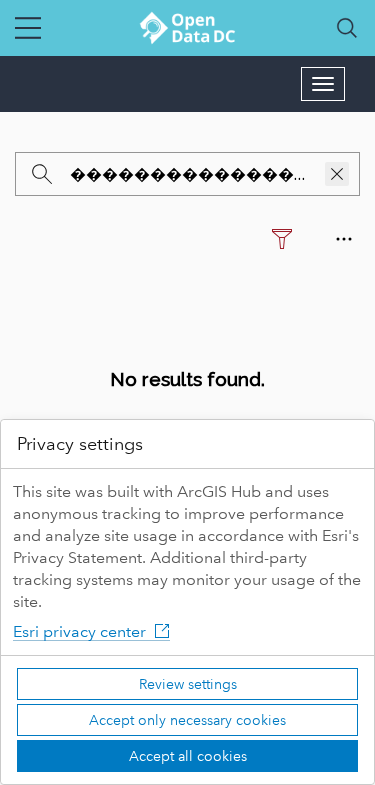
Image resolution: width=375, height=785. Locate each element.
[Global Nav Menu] (28, 28)
